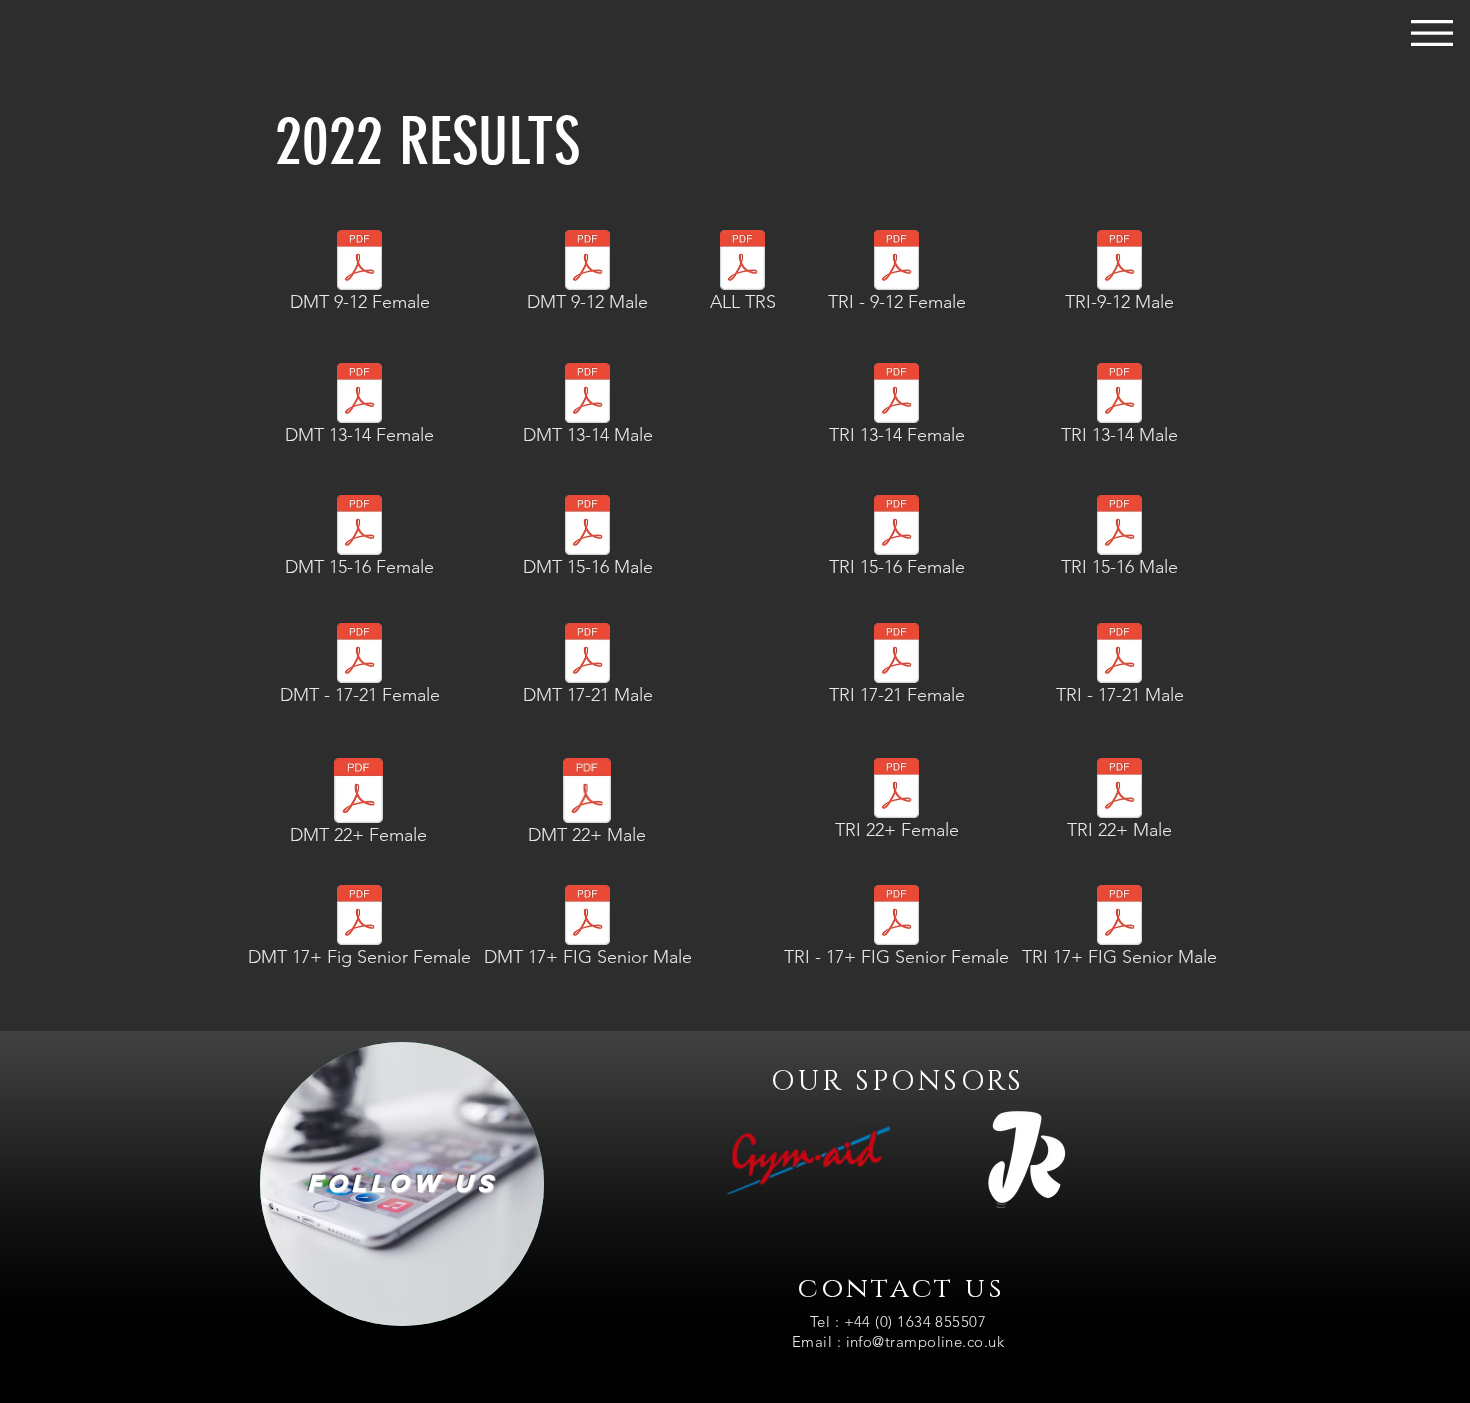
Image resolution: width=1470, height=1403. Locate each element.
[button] (1432, 33)
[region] (402, 1184)
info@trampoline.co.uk (925, 1341)
